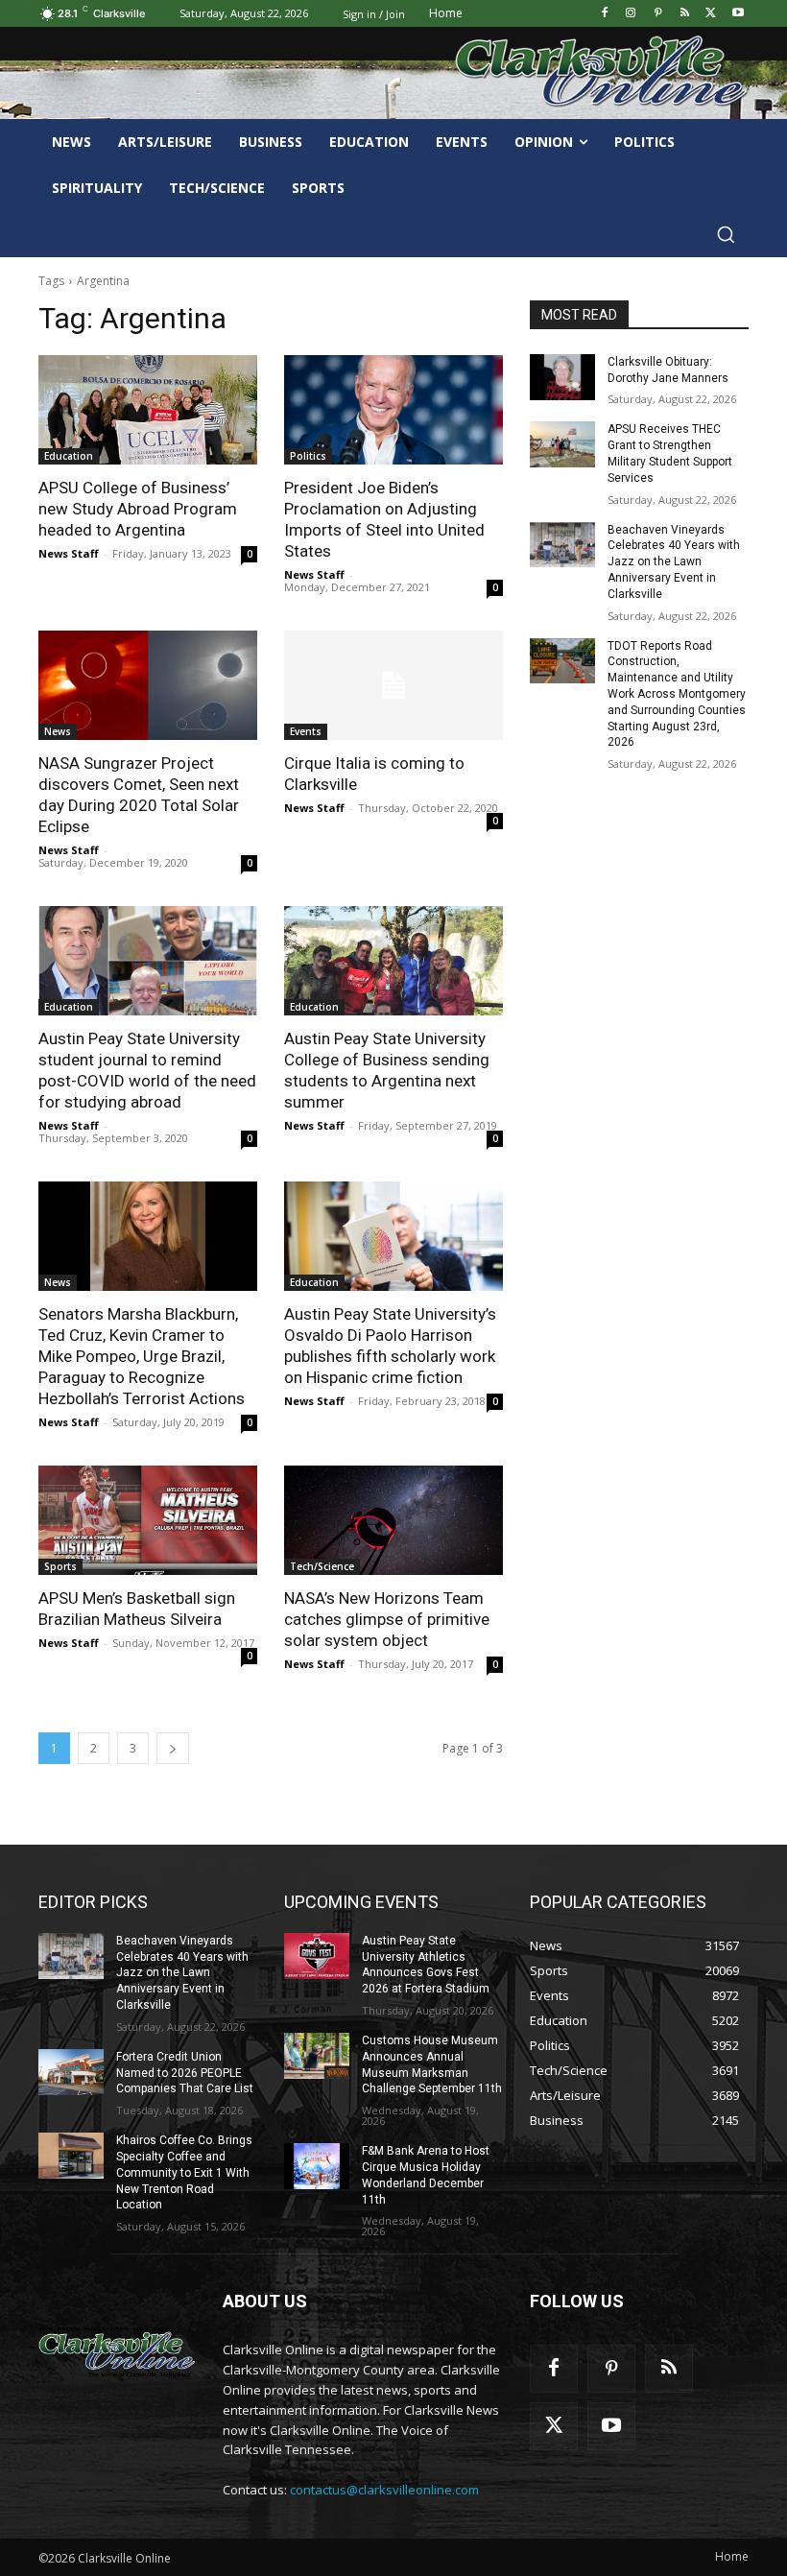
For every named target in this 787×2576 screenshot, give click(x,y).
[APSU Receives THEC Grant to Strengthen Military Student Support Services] (562, 444)
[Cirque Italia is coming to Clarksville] (393, 685)
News (58, 731)
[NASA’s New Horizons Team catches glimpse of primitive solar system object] (393, 1520)
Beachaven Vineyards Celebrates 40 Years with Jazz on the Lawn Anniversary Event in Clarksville (674, 562)
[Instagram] (631, 14)
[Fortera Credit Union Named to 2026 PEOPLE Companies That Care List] (71, 2072)
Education (69, 456)
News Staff (69, 553)
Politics (308, 456)
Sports (60, 1566)
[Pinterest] (658, 14)
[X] (711, 14)
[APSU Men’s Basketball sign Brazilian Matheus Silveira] (148, 1520)
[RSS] (685, 14)
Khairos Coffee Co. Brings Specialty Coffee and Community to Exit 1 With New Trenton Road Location (184, 2172)
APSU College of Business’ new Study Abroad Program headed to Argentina (138, 509)
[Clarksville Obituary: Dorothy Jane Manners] (562, 377)
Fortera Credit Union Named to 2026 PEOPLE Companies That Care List (185, 2073)
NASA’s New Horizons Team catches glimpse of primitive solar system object (387, 1619)
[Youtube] (738, 14)
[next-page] (173, 1748)
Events (306, 731)
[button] (726, 234)
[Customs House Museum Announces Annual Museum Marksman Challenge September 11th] (317, 2056)
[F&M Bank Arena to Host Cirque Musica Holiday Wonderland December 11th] (317, 2166)
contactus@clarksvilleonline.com (384, 2490)
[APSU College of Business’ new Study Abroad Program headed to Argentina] (148, 410)
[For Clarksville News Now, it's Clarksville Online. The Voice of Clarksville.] (117, 2351)
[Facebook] (604, 14)
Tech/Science (322, 1566)
